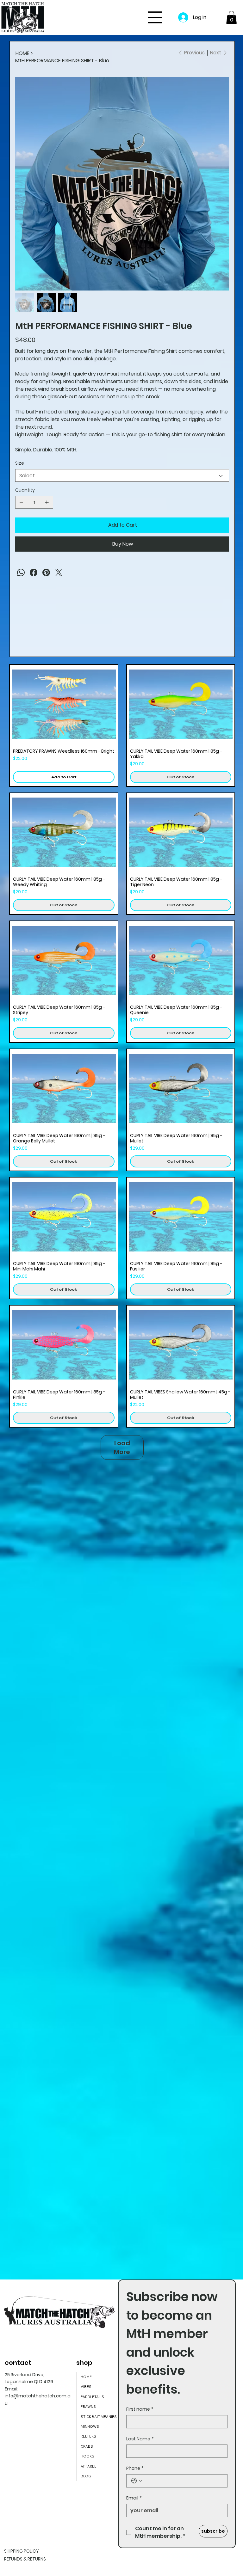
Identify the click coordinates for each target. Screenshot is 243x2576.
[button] (231, 17)
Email (134, 2498)
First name (140, 2409)
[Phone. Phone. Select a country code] (137, 2481)
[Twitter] (59, 572)
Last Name (140, 2439)
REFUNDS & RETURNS (25, 2559)
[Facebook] (34, 572)
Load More (122, 1447)
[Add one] (47, 502)
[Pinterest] (46, 572)
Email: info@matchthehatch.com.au (38, 2396)
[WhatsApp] (21, 572)
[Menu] (155, 17)
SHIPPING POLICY (22, 2551)
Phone (135, 2468)
